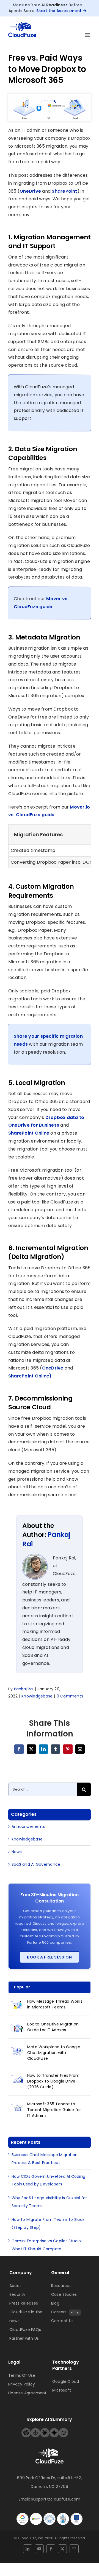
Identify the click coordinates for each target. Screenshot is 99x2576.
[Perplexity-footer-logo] (35, 2430)
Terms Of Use (22, 2375)
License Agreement (28, 2393)
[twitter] (62, 2549)
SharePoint (64, 191)
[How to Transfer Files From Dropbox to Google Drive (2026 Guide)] (18, 2079)
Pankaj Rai (24, 1689)
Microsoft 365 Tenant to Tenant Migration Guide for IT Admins (54, 2110)
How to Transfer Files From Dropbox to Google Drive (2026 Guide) (53, 2081)
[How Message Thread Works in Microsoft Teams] (18, 2005)
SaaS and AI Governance (36, 1864)
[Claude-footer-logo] (45, 2430)
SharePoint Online (29, 1133)
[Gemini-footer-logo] (54, 2430)
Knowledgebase (37, 1696)
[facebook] (51, 2549)
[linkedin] (28, 2549)
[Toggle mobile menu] (88, 35)
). (51, 1376)
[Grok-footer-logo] (64, 2430)
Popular (22, 1987)
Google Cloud (66, 2381)
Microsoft (62, 2390)
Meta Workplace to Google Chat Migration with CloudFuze (54, 2053)
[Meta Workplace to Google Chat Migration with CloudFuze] (18, 2050)
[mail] (74, 2549)
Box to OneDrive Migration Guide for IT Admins (53, 2027)
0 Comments (70, 1696)
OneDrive (30, 191)
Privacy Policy (22, 2384)
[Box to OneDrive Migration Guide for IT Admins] (18, 2027)
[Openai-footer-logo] (26, 2430)
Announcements (28, 1826)
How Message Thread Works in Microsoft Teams (55, 2004)
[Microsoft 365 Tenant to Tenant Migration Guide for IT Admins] (18, 2107)
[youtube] (39, 2549)
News (17, 1852)
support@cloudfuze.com (56, 2499)
